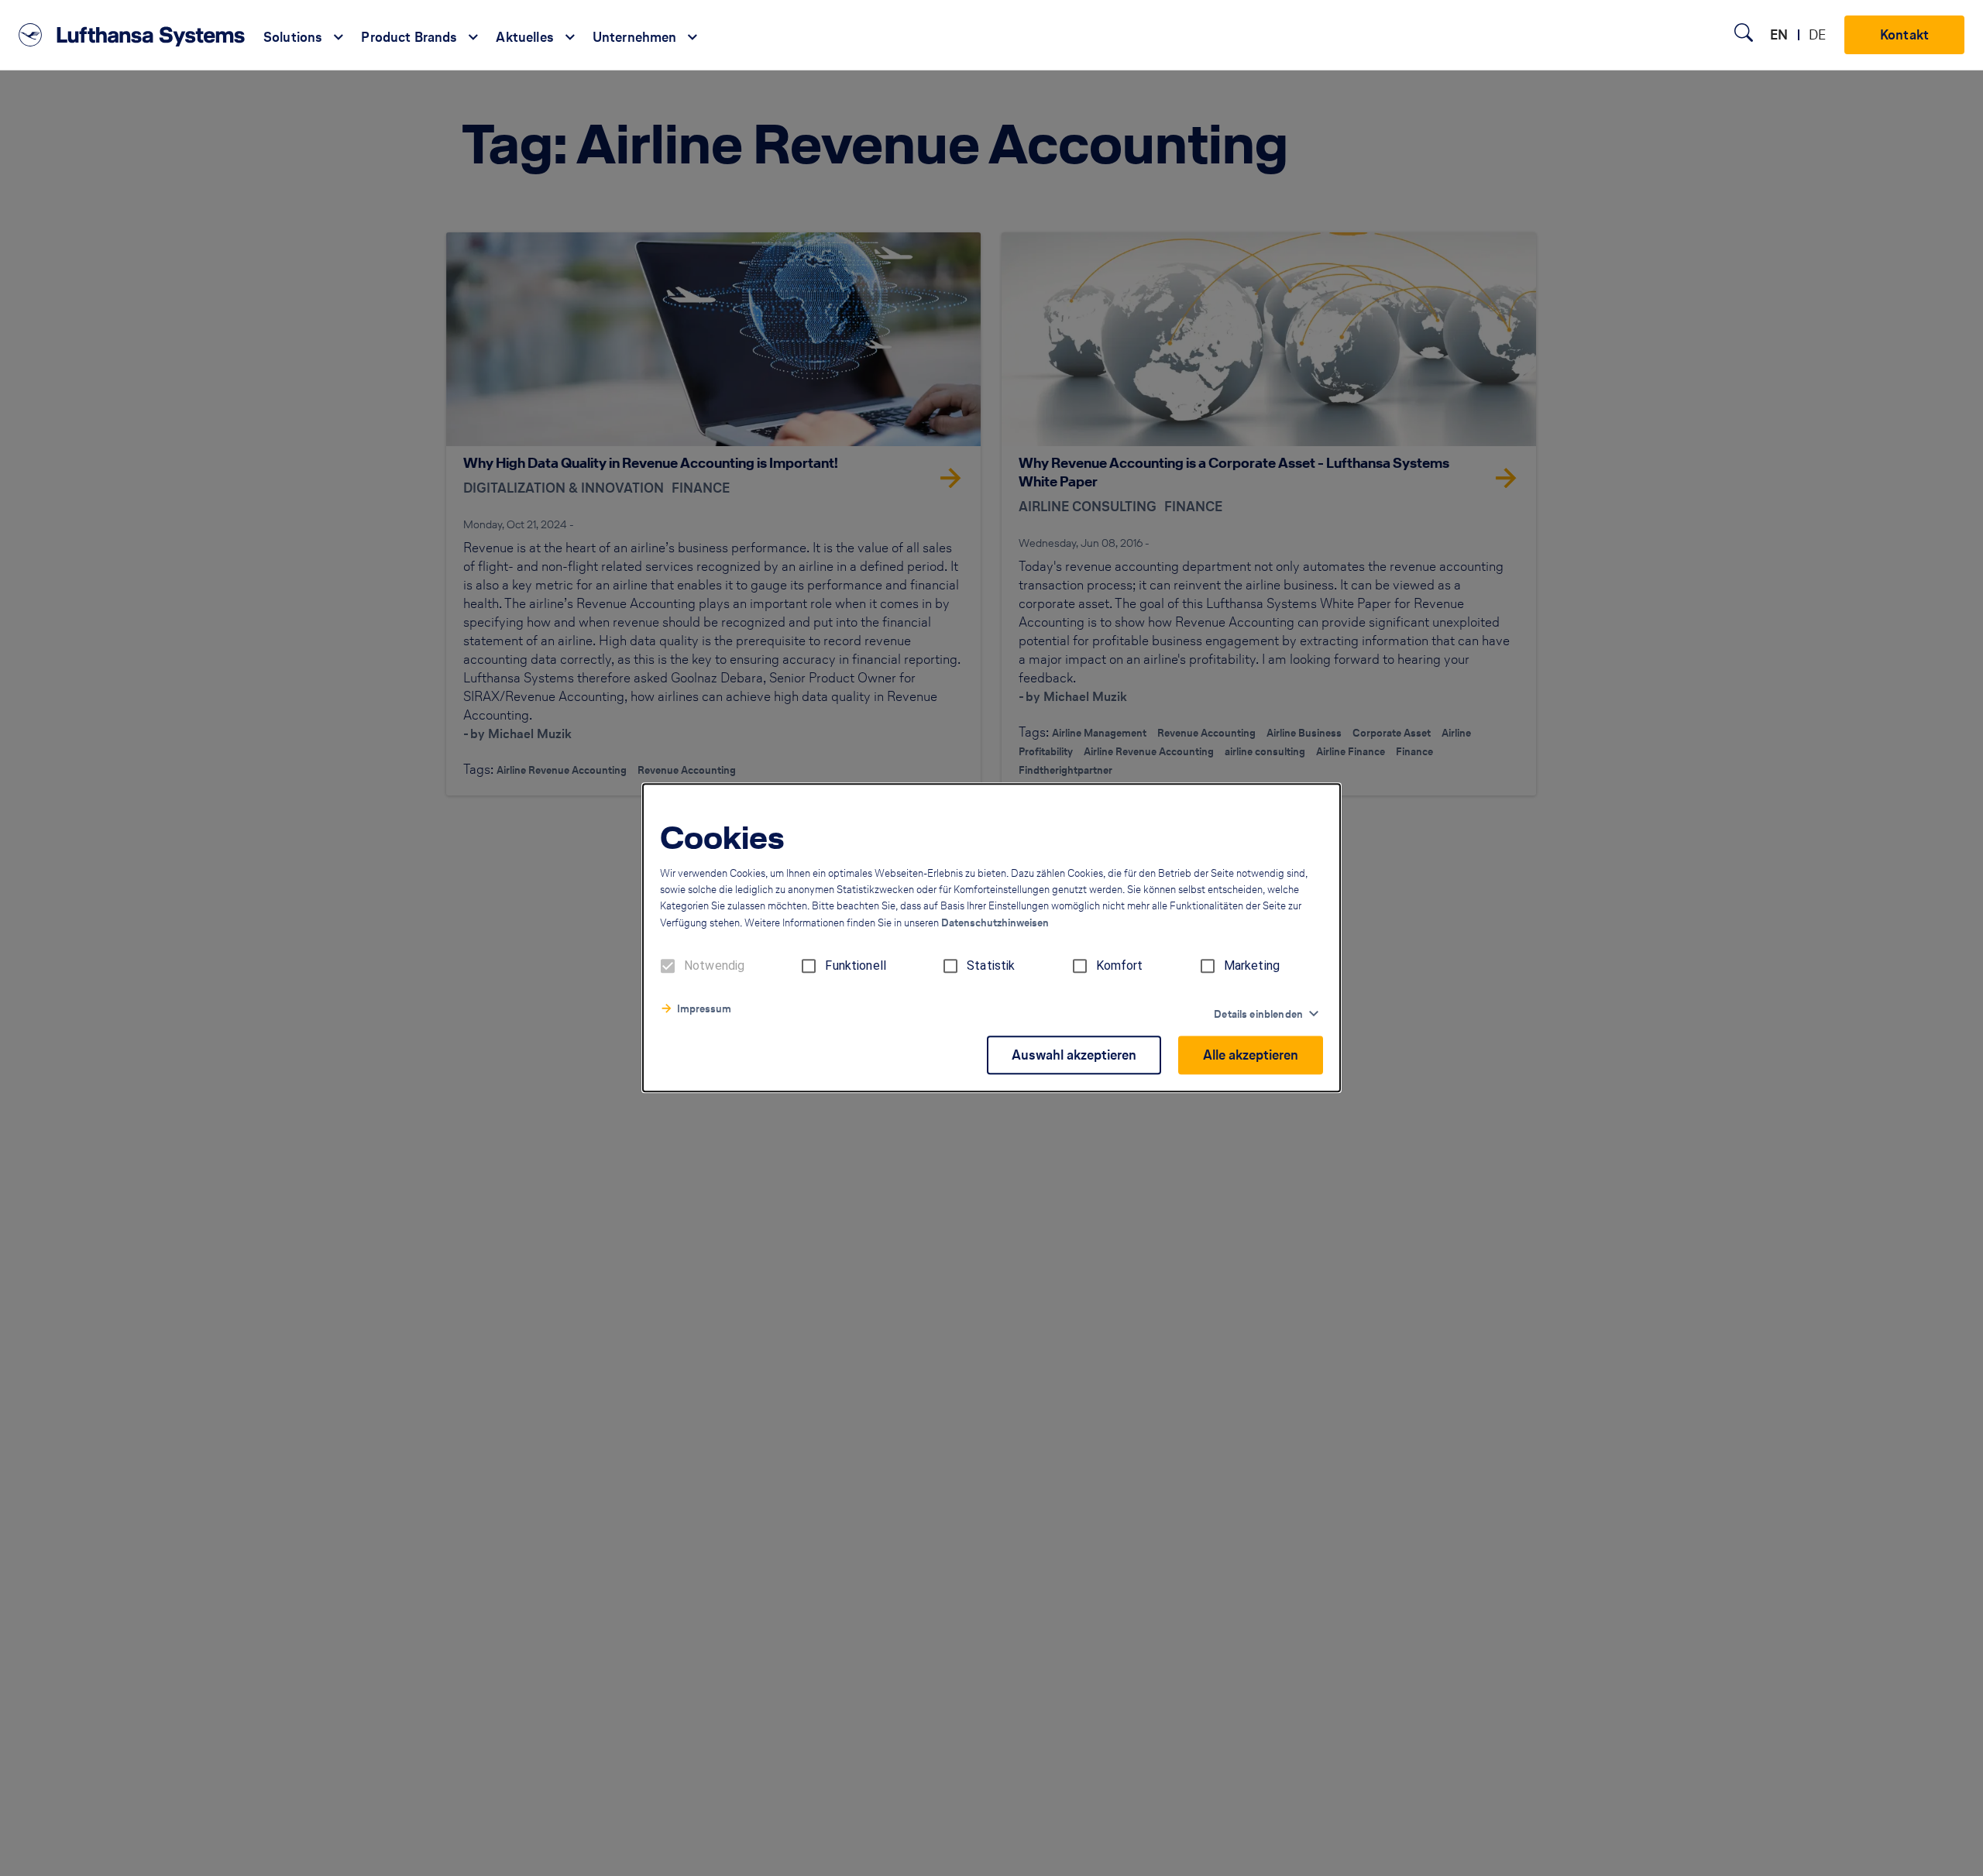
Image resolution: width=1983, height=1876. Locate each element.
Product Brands (409, 37)
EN (1779, 34)
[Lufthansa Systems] (132, 35)
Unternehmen (635, 37)
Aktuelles (524, 37)
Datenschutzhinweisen (995, 924)
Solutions (293, 37)
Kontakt (1904, 34)
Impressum (704, 1010)
